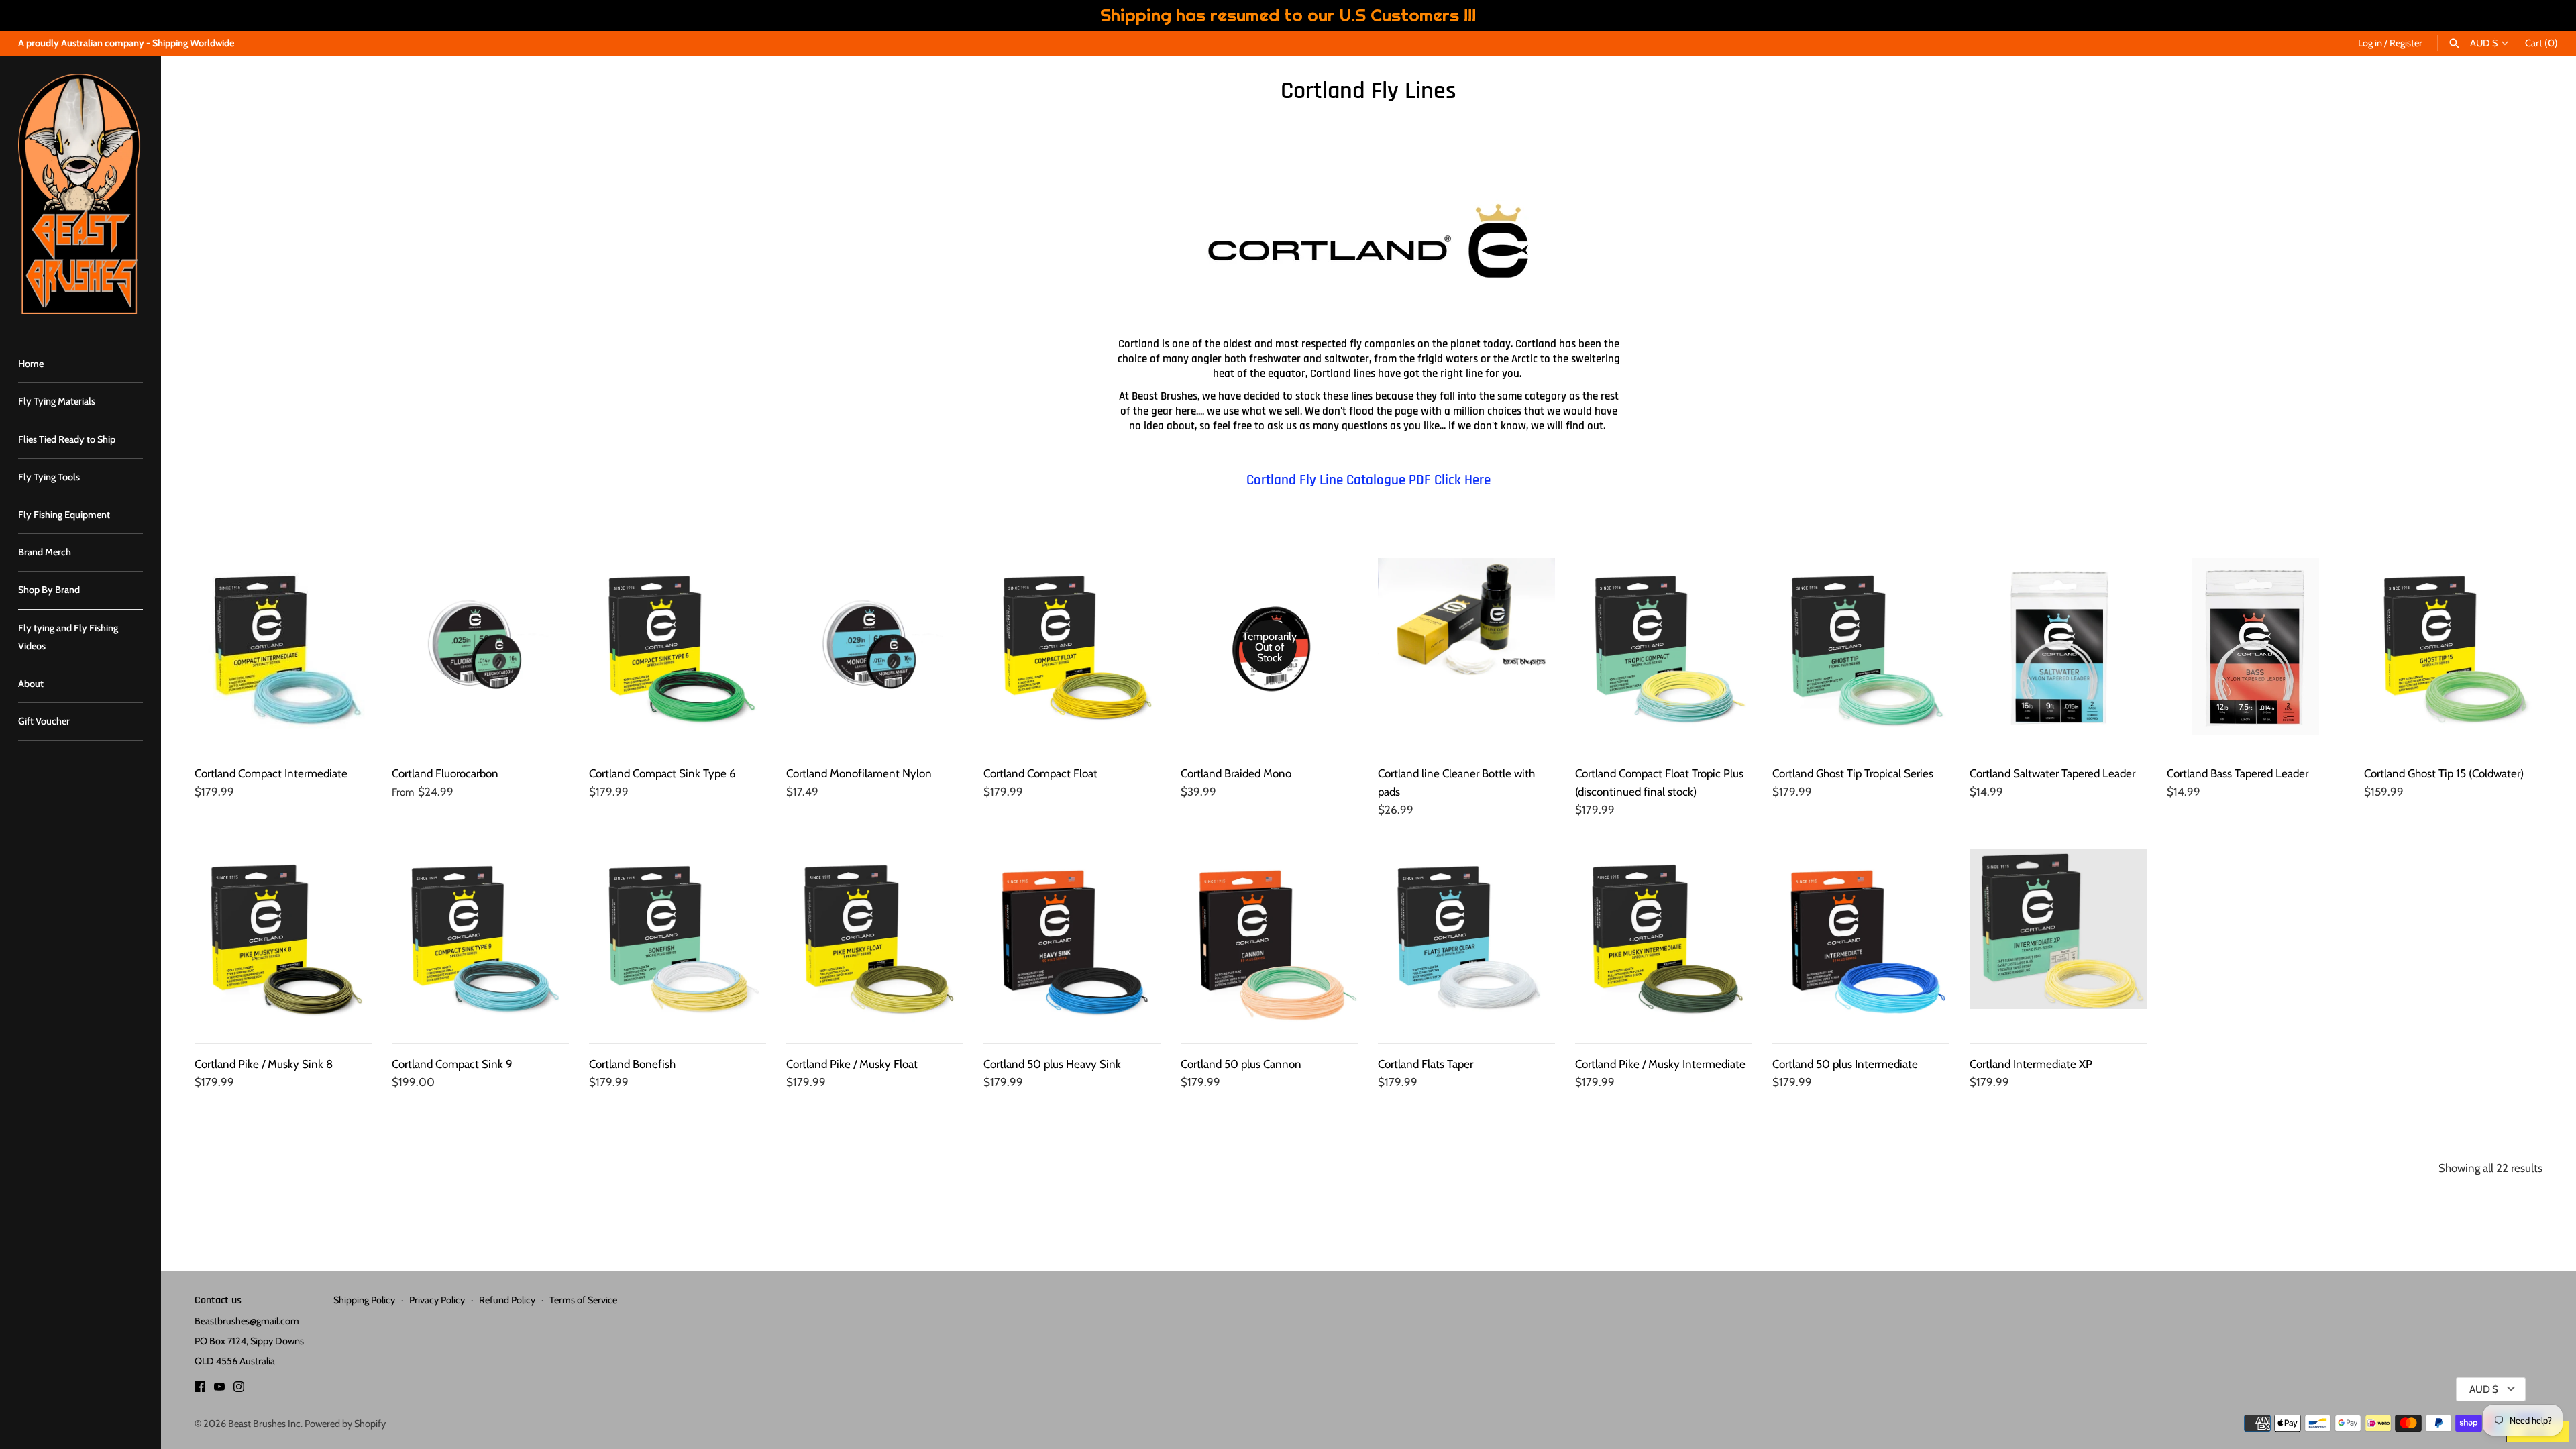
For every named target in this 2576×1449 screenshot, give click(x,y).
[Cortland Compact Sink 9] (480, 937)
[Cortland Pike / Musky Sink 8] (283, 937)
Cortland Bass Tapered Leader (2238, 773)
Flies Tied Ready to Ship (67, 439)
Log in (2370, 43)
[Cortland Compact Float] (1072, 647)
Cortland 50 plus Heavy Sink (1052, 1064)
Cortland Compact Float (1040, 773)
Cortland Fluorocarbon (445, 773)
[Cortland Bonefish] (678, 937)
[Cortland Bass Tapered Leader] (2255, 647)
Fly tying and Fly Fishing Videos (68, 637)
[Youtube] (219, 1390)
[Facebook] (200, 1390)
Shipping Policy (364, 1300)
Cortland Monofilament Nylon (859, 773)
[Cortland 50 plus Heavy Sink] (1072, 937)
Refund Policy (507, 1300)
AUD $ (2484, 43)
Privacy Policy (437, 1300)
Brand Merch (45, 552)
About (31, 684)
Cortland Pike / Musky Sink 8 (264, 1064)
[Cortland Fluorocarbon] (480, 647)
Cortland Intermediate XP (2031, 1064)
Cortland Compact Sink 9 (452, 1064)
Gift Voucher (44, 721)
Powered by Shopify (345, 1424)
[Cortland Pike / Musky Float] (875, 937)
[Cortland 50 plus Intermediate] (1861, 937)
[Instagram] (239, 1390)
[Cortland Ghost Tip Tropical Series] (1861, 647)
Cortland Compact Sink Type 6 (662, 773)
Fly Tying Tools (49, 477)
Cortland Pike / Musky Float (852, 1064)
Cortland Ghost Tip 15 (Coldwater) (2444, 773)
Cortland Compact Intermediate (271, 773)
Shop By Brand (49, 590)
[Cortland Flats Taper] (1466, 937)
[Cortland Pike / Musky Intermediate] (1664, 937)
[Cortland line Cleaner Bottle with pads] (1466, 647)
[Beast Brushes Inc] (80, 194)
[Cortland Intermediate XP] (2058, 937)
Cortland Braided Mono (1236, 773)
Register (2406, 43)
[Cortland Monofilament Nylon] (875, 647)
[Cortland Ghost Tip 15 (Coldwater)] (2453, 647)
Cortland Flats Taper (1426, 1064)
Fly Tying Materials (57, 401)
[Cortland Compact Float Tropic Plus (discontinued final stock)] (1664, 647)
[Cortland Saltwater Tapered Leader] (2058, 647)
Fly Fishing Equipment (64, 515)
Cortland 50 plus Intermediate (1845, 1064)
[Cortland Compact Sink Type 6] (678, 647)
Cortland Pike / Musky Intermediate (1660, 1064)
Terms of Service (583, 1300)
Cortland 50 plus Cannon (1241, 1064)
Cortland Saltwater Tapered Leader (2052, 773)
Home (31, 364)
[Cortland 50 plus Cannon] (1269, 937)
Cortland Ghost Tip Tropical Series (1853, 773)
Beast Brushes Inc (264, 1424)
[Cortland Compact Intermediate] (283, 647)
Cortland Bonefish (632, 1064)
